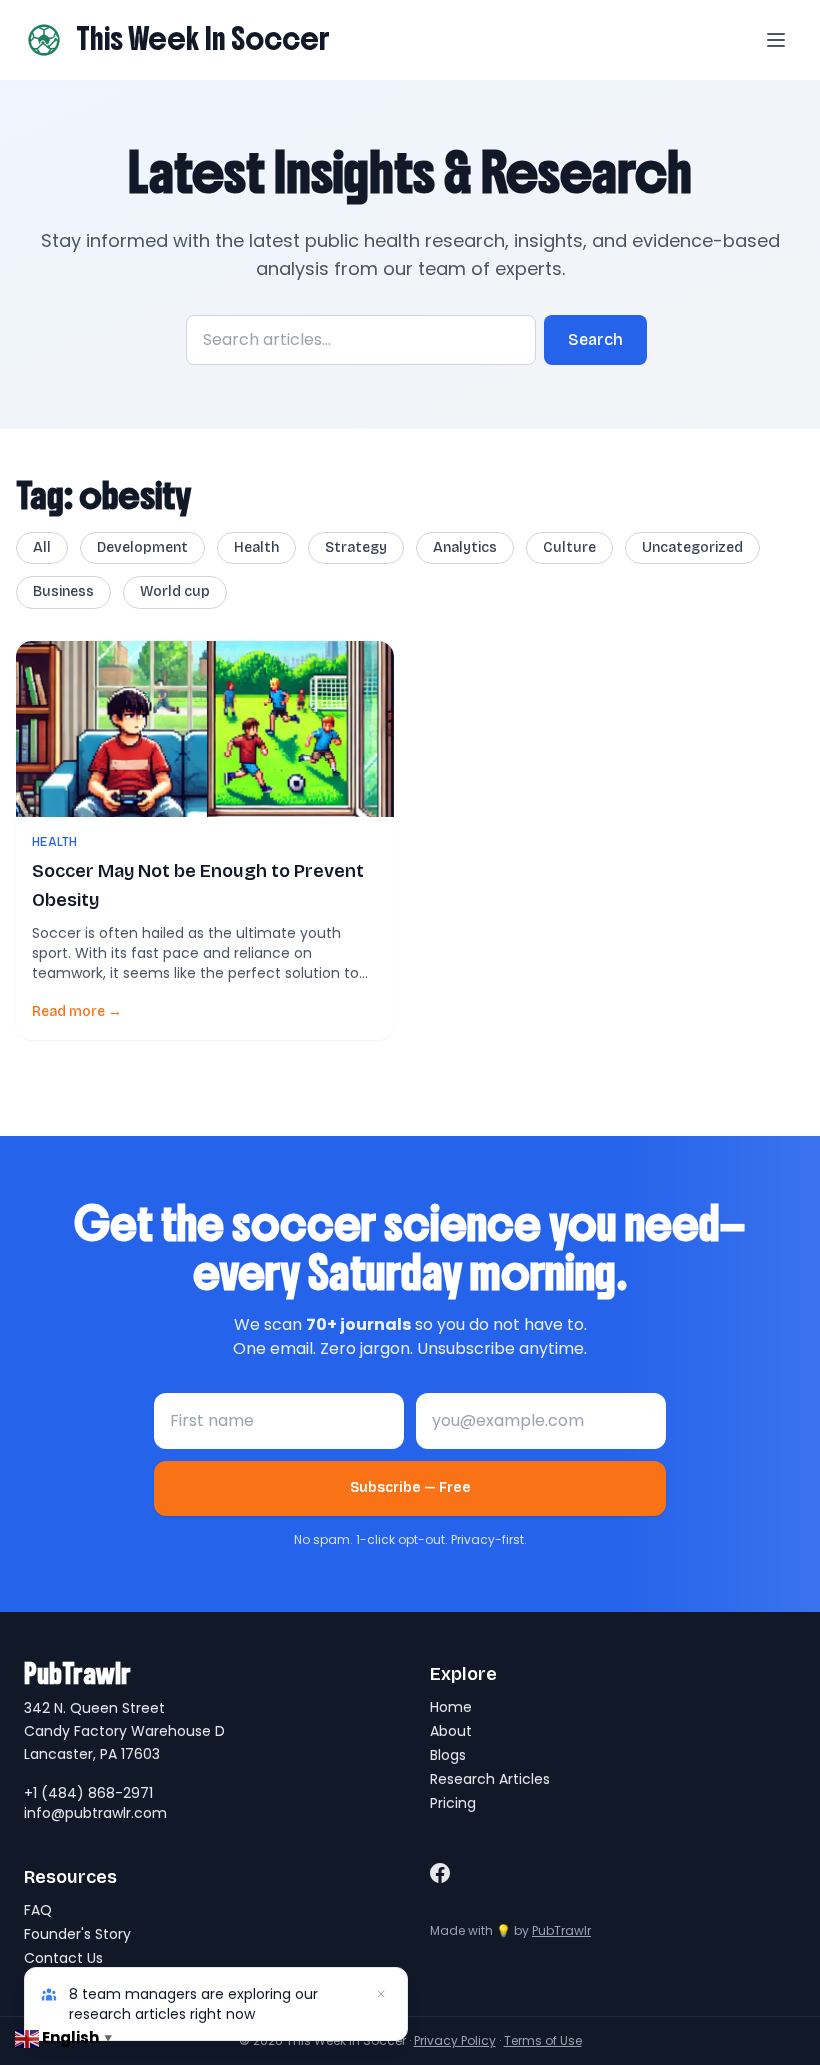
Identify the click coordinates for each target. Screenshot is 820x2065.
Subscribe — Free (410, 1487)
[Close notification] (381, 1994)
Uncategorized (692, 547)
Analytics (465, 547)
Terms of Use (543, 2040)
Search (595, 339)
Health (256, 547)
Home (451, 1707)
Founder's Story (77, 1934)
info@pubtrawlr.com (95, 1813)
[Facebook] (440, 1873)
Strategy (356, 547)
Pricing (453, 1803)
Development (142, 547)
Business (63, 591)
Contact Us (63, 1958)
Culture (569, 547)
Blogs (448, 1755)
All (42, 547)
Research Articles (490, 1779)
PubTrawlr (561, 1930)
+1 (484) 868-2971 (88, 1793)
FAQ (38, 1910)
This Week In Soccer (203, 39)
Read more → (77, 1011)
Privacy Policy (455, 2040)
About (451, 1731)
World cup (175, 591)
